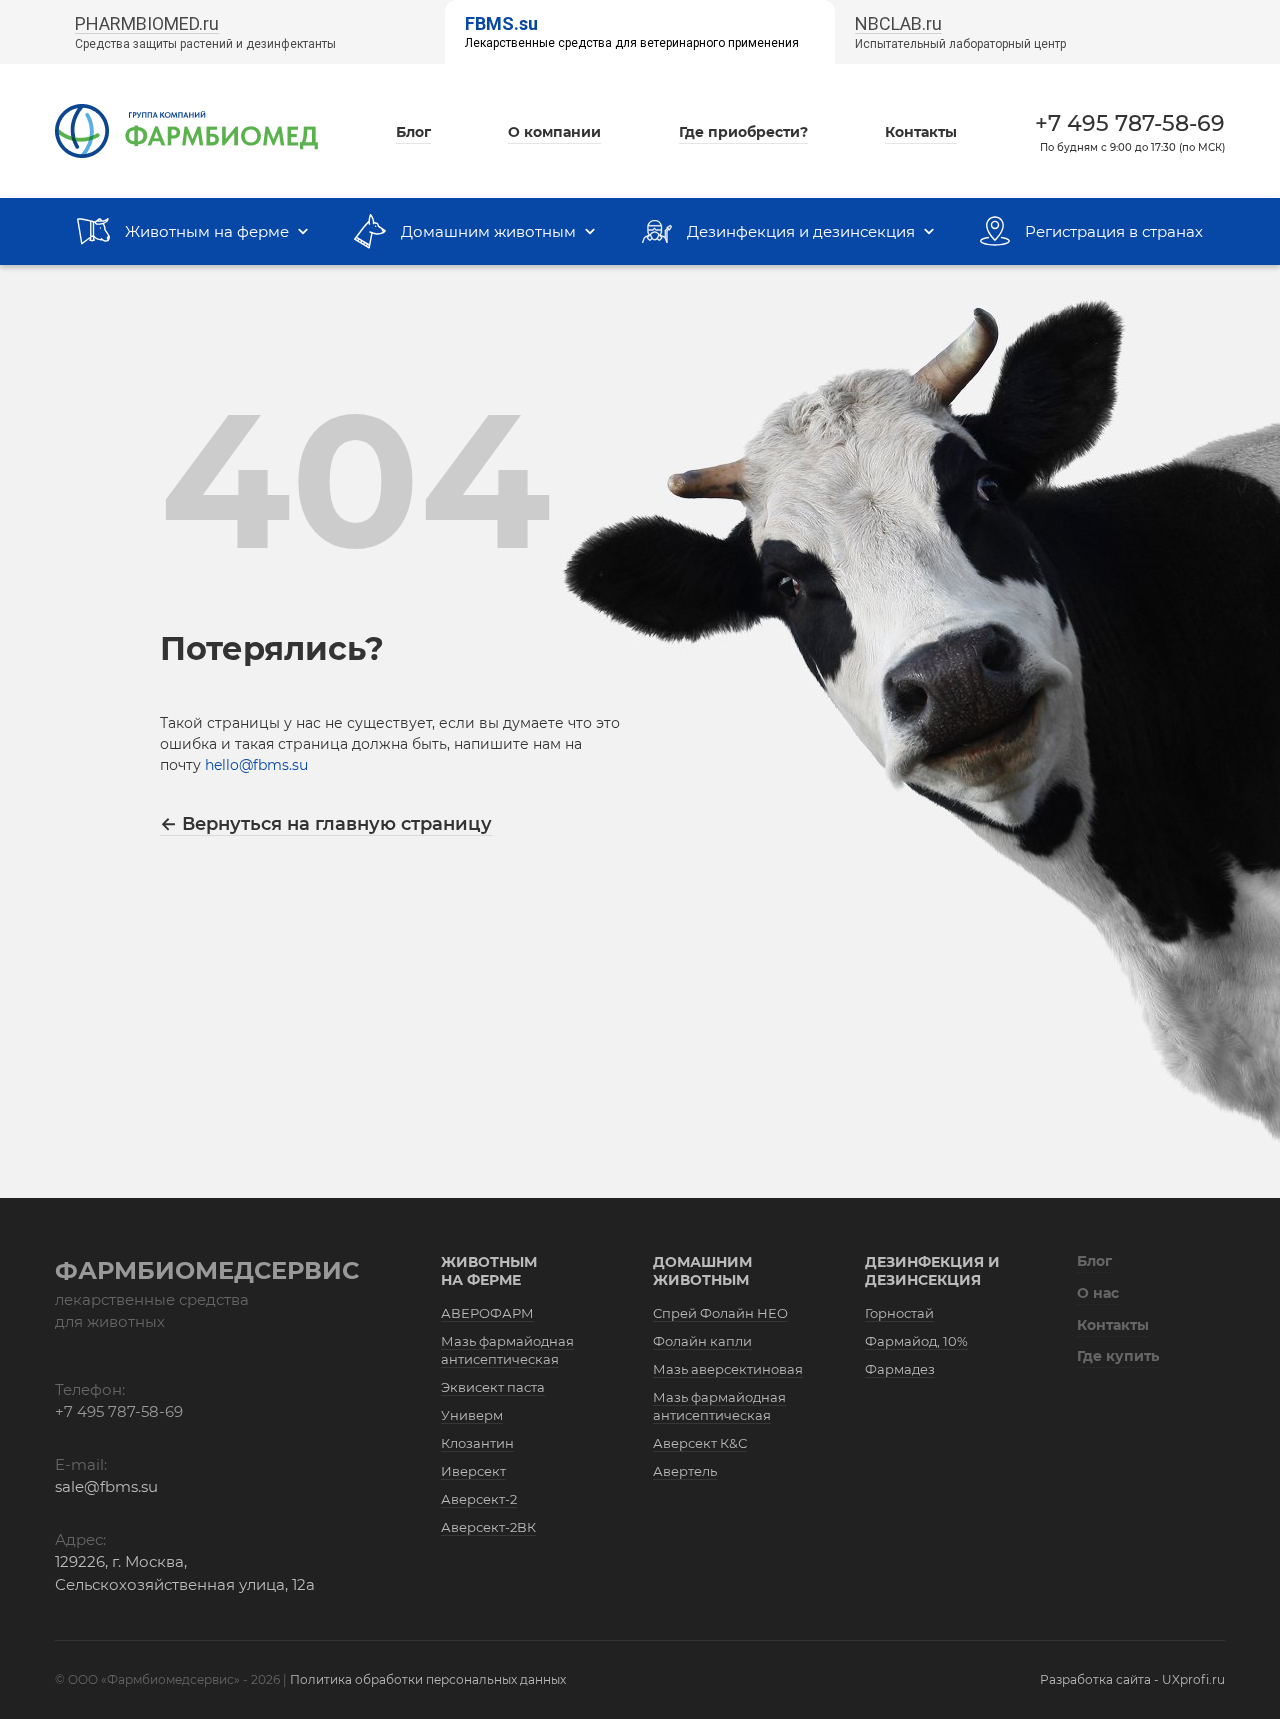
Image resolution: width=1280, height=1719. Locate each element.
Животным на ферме (489, 1271)
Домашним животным (702, 1271)
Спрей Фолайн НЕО (720, 1313)
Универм (472, 1415)
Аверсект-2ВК (488, 1527)
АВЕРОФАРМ (487, 1313)
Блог (413, 132)
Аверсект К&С (700, 1443)
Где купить (1118, 1356)
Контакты (921, 132)
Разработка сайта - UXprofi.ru (1132, 1679)
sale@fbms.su (106, 1486)
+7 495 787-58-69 (1130, 123)
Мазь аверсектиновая (728, 1369)
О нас (1098, 1293)
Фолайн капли (702, 1341)
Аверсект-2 (479, 1499)
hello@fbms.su (256, 765)
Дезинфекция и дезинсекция (932, 1271)
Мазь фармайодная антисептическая (507, 1350)
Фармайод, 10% (916, 1341)
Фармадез (900, 1369)
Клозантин (477, 1443)
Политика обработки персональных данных (428, 1679)
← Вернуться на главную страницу (326, 824)
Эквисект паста (493, 1387)
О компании (554, 132)
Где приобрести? (743, 132)
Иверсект (473, 1471)
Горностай (899, 1313)
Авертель (685, 1471)
